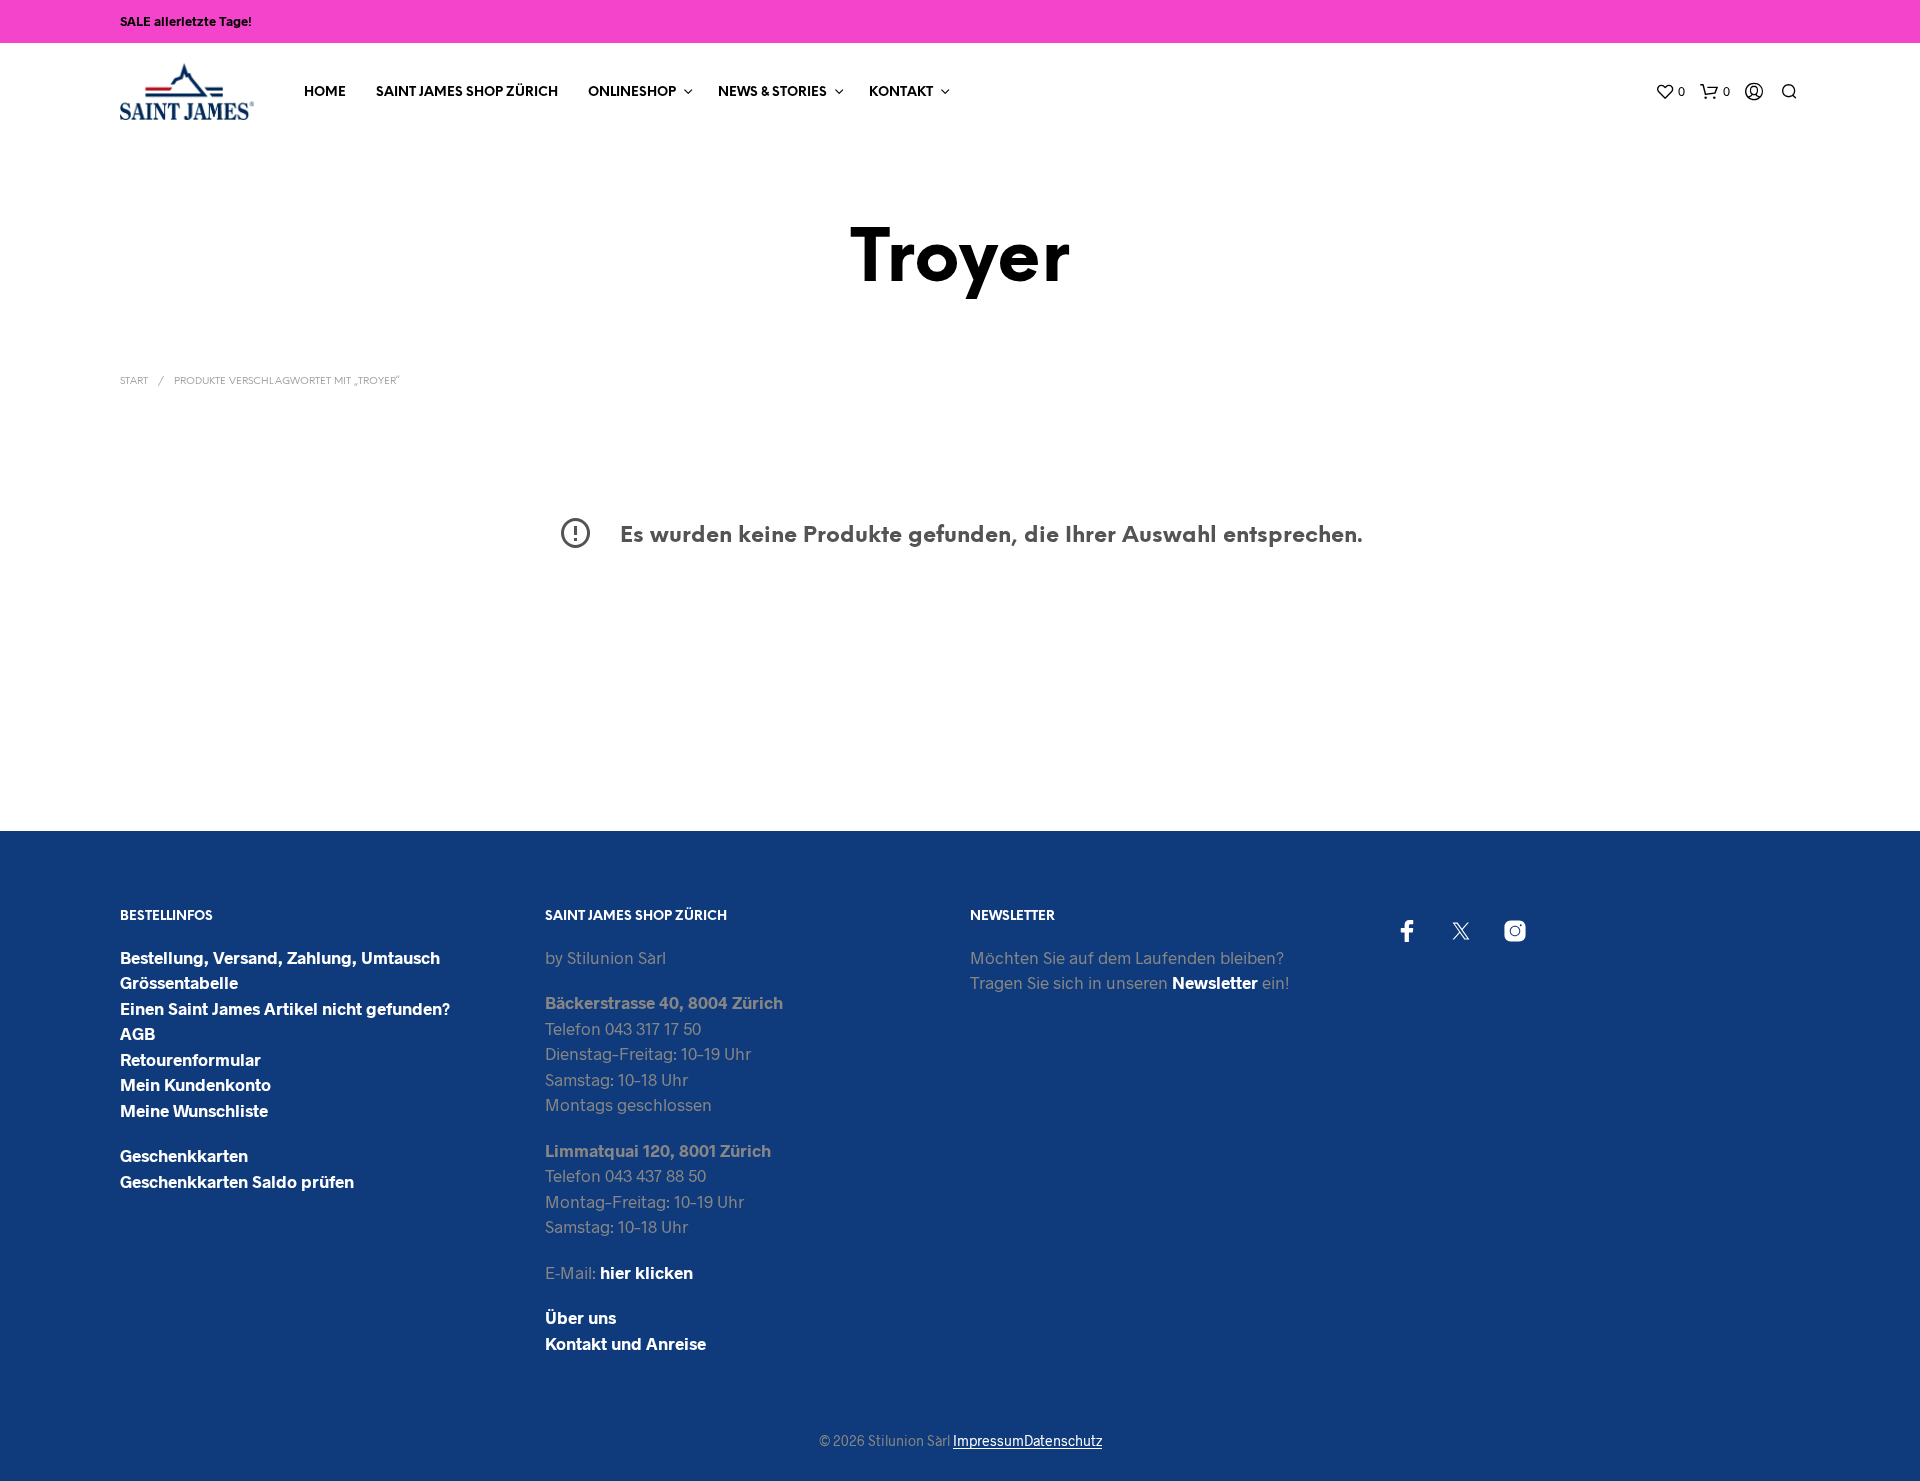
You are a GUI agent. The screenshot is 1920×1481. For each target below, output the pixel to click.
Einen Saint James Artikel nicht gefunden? (285, 1008)
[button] (1670, 92)
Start (134, 381)
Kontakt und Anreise (625, 1343)
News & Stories (772, 92)
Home (325, 92)
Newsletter (1215, 982)
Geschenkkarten (184, 1155)
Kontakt (901, 92)
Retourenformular (190, 1059)
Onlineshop (632, 92)
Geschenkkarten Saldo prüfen (237, 1181)
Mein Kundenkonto (195, 1084)
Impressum (988, 1441)
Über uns (580, 1317)
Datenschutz (1063, 1441)
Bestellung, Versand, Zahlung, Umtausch (280, 957)
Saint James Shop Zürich (467, 92)
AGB (137, 1033)
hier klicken (646, 1272)
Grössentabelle (179, 982)
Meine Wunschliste (194, 1110)
